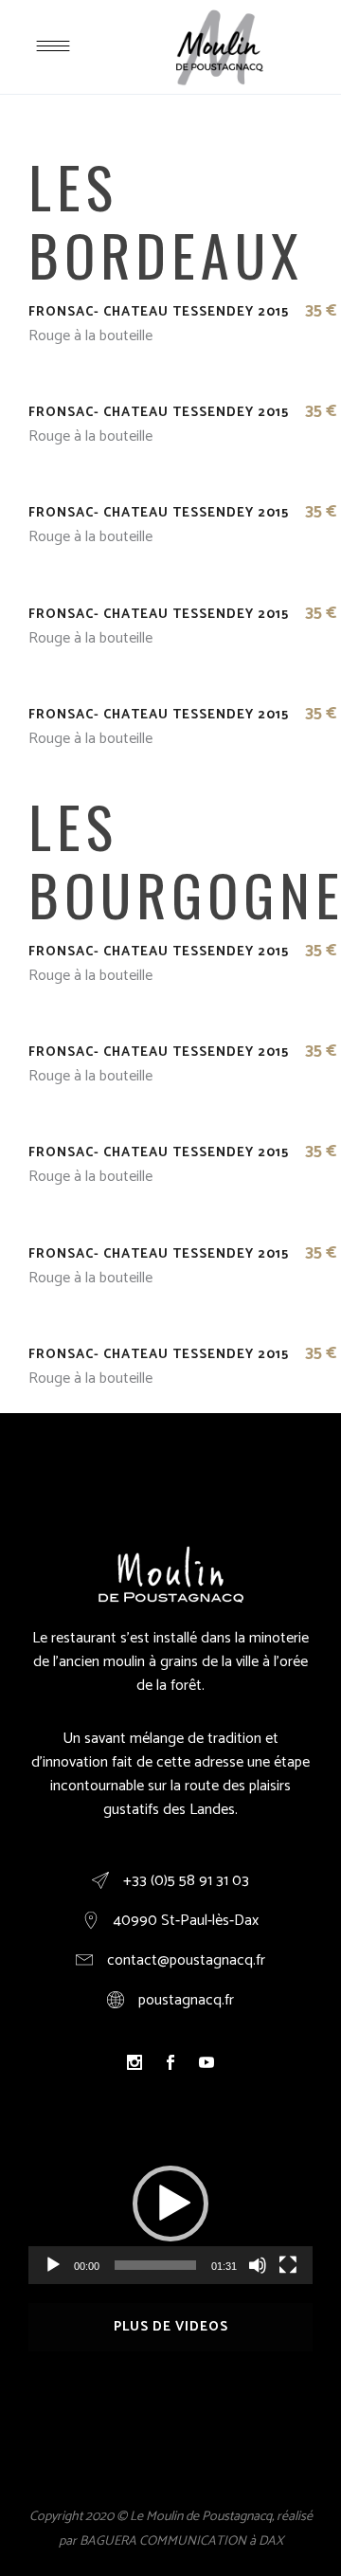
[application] (170, 2204)
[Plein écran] (288, 2265)
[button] (170, 2204)
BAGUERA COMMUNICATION (163, 2541)
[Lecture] (53, 2265)
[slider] (155, 2265)
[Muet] (258, 2265)
